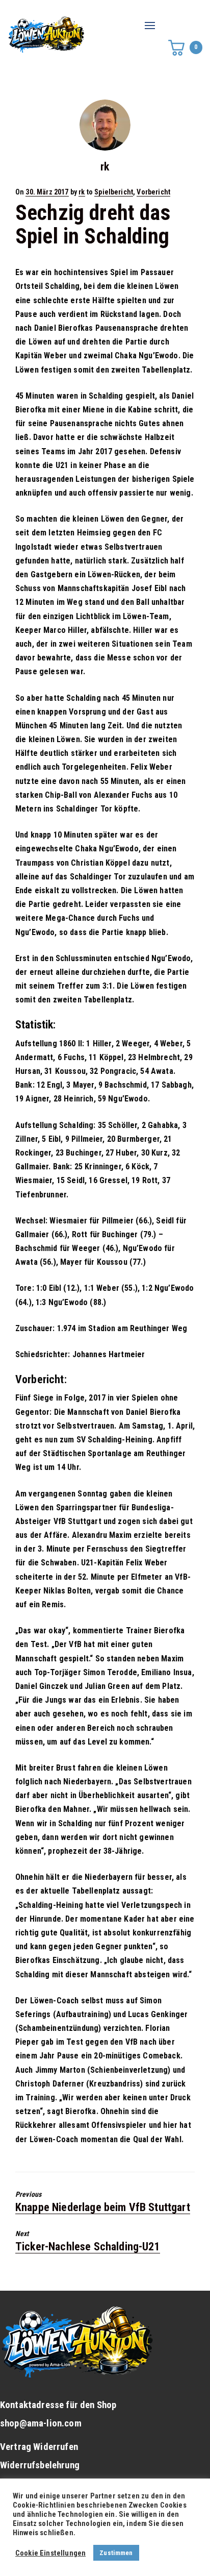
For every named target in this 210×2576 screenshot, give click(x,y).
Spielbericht (114, 192)
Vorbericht (153, 192)
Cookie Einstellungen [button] (50, 2553)
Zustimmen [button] (116, 2553)
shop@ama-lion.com (41, 2423)
